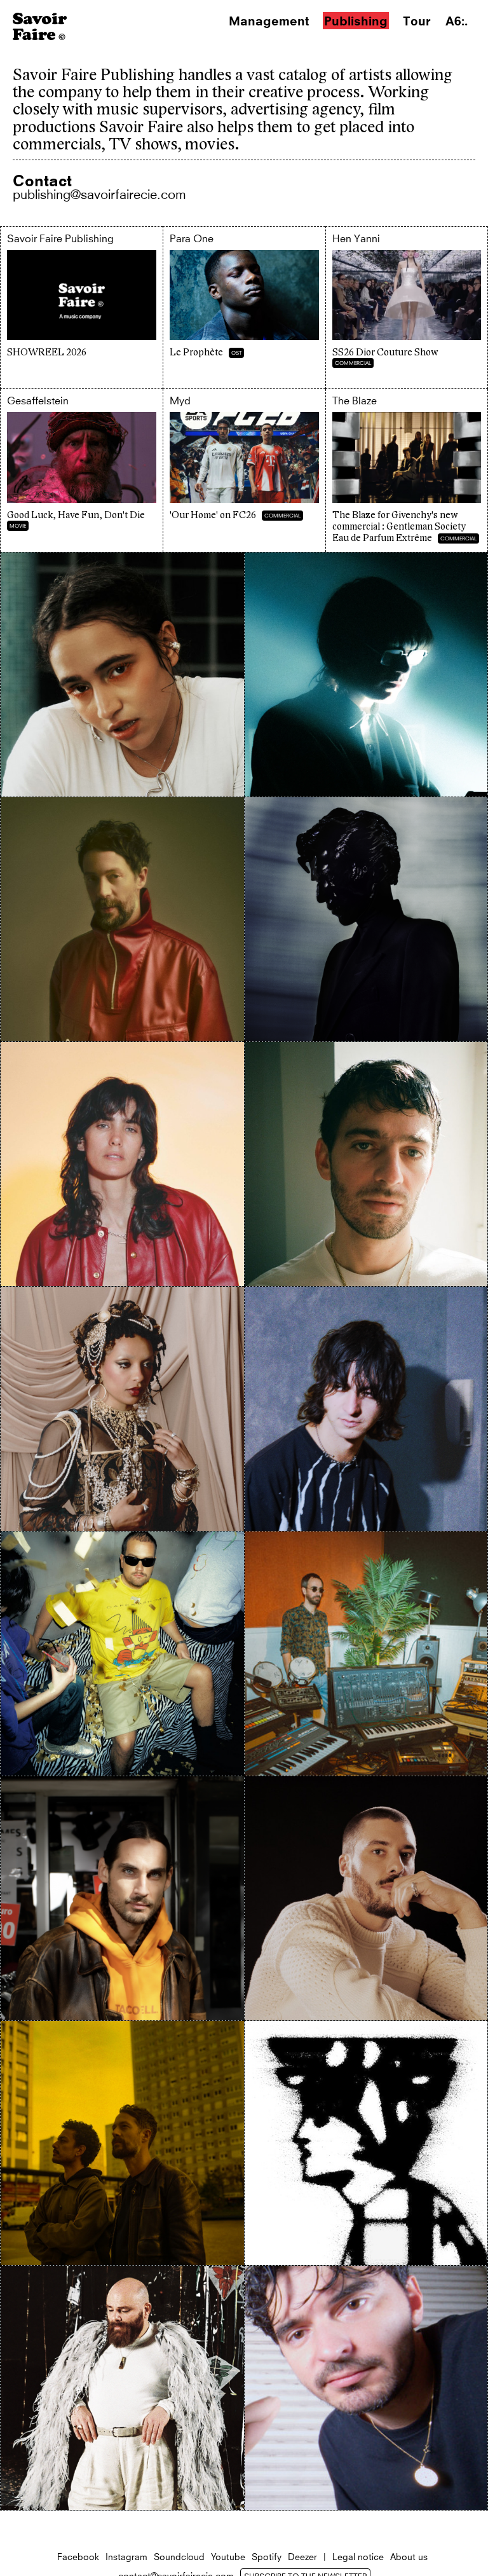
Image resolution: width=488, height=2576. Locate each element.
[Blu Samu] (122, 675)
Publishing (356, 21)
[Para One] (366, 1654)
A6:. (457, 21)
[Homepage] (40, 36)
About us (409, 2557)
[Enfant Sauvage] (122, 919)
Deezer (302, 2557)
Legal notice (358, 2557)
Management (269, 21)
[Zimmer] (366, 2388)
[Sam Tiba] (366, 1898)
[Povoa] (122, 1898)
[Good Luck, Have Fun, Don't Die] (82, 470)
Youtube (228, 2557)
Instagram (126, 2557)
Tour (417, 21)
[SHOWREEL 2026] (82, 308)
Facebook (78, 2557)
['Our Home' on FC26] (244, 470)
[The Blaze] (122, 2143)
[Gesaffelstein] (366, 919)
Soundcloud (179, 2557)
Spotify (267, 2557)
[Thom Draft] (366, 2143)
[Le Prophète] (244, 308)
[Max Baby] (366, 1409)
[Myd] (122, 1654)
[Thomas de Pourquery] (122, 2388)
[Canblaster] (366, 675)
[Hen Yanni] (122, 1164)
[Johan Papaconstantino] (366, 1164)
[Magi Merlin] (122, 1409)
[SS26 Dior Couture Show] (407, 308)
